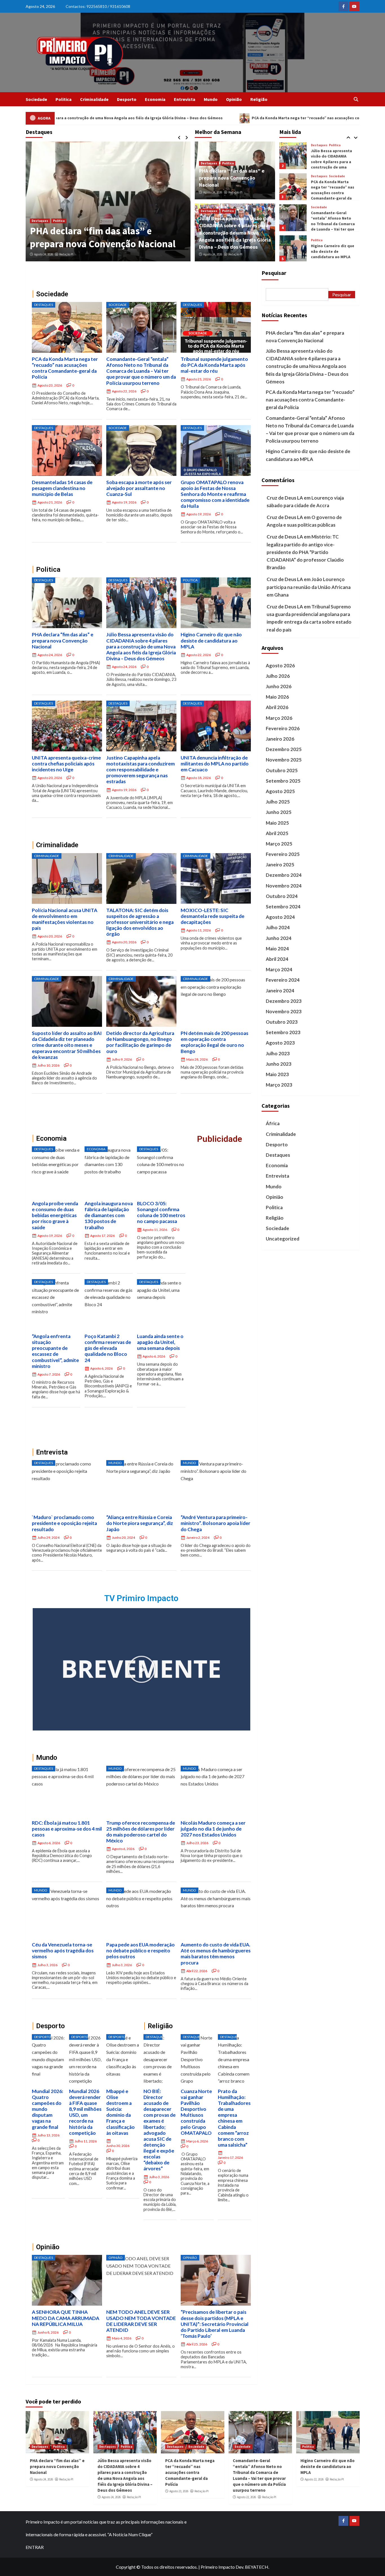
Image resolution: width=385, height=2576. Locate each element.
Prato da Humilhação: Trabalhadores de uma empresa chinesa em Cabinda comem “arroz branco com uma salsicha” (234, 2118)
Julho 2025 (278, 802)
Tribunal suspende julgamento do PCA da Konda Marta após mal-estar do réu (214, 365)
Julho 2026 (278, 676)
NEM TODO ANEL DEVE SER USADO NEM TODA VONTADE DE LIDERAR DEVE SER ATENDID (141, 2321)
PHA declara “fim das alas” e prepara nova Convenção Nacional (232, 178)
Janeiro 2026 (280, 739)
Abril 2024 (277, 959)
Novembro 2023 (284, 1011)
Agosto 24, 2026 (44, 254)
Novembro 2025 (284, 760)
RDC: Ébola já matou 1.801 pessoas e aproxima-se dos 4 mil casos (67, 1829)
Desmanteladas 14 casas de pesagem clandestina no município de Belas (62, 488)
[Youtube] (354, 6)
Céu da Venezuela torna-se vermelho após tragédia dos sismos (63, 1951)
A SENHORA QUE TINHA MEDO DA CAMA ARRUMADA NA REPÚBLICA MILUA (66, 2318)
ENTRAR (35, 2547)
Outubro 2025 (282, 770)
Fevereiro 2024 (283, 980)
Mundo (211, 99)
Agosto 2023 (280, 1043)
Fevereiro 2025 (283, 854)
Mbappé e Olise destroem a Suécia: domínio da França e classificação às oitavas (120, 2112)
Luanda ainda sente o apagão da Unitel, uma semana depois (160, 1342)
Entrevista (185, 99)
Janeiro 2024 (280, 991)
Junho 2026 (279, 686)
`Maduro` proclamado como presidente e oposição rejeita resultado (64, 1523)
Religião (259, 99)
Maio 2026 (277, 697)
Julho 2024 (278, 927)
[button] (141, 1669)
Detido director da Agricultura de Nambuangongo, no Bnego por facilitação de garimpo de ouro (140, 1042)
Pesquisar (274, 273)
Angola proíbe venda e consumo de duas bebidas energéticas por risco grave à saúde (55, 1215)
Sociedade (36, 99)
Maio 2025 (277, 823)
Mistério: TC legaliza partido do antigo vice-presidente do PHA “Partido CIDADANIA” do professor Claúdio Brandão (305, 552)
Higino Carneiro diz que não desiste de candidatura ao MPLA (333, 250)
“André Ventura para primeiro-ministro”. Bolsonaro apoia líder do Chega (215, 1523)
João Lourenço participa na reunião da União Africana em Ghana (309, 587)
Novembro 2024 (284, 886)
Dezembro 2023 (284, 1001)
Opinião (234, 99)
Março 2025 (279, 844)
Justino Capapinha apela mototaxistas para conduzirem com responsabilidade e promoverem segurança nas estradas (140, 770)
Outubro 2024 (282, 896)
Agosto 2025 (280, 791)
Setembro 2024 (283, 907)
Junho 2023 (279, 1064)
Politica (64, 99)
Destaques (40, 182)
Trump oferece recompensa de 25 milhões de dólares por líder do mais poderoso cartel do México (141, 1832)
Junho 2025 (279, 812)
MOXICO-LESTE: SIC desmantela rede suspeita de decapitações (213, 916)
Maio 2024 (277, 949)
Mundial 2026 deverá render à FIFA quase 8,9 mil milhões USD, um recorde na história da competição (85, 2112)
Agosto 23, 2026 (179, 2491)
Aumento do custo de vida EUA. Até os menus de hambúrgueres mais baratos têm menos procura (216, 1953)
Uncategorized (283, 1239)
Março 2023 (279, 1085)
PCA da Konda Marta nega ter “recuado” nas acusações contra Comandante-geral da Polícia (177, 118)
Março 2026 (279, 718)
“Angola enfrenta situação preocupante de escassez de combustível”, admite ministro (55, 1351)
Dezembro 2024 (284, 875)
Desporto (127, 99)
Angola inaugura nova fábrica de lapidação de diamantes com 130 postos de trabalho (109, 1215)
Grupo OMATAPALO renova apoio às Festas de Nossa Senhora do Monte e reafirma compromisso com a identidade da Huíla (215, 494)
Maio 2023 (277, 1074)
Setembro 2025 (283, 781)
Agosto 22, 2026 (246, 2497)
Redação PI (66, 254)
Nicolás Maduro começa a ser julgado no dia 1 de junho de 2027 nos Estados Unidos (213, 1829)
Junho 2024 (279, 938)
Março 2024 (279, 969)
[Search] (356, 99)
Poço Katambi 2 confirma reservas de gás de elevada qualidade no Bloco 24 (108, 1348)
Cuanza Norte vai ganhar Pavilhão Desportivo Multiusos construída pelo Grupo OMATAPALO (196, 2112)
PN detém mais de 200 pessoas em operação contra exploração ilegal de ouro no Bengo (214, 1042)
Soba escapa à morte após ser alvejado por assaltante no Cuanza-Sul (139, 488)
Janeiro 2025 (280, 865)
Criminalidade (94, 99)
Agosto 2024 (280, 917)
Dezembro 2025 (284, 749)
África (273, 1123)
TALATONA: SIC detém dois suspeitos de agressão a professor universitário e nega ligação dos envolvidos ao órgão (140, 922)
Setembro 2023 (283, 1032)
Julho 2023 (278, 1053)
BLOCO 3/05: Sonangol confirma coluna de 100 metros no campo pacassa (161, 1212)
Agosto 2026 (280, 665)
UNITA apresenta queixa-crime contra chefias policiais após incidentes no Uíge (66, 764)
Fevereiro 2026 (283, 728)
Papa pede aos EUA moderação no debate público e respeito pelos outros (140, 1951)
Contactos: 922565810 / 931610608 (98, 6)
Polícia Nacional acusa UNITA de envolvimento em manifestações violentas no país (65, 919)
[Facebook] (343, 6)
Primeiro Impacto (218, 2567)
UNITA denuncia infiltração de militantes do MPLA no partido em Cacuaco (215, 764)
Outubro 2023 (282, 1022)
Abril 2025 (277, 833)
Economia (155, 99)
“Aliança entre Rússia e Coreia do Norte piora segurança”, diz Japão (140, 1523)
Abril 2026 (277, 707)
